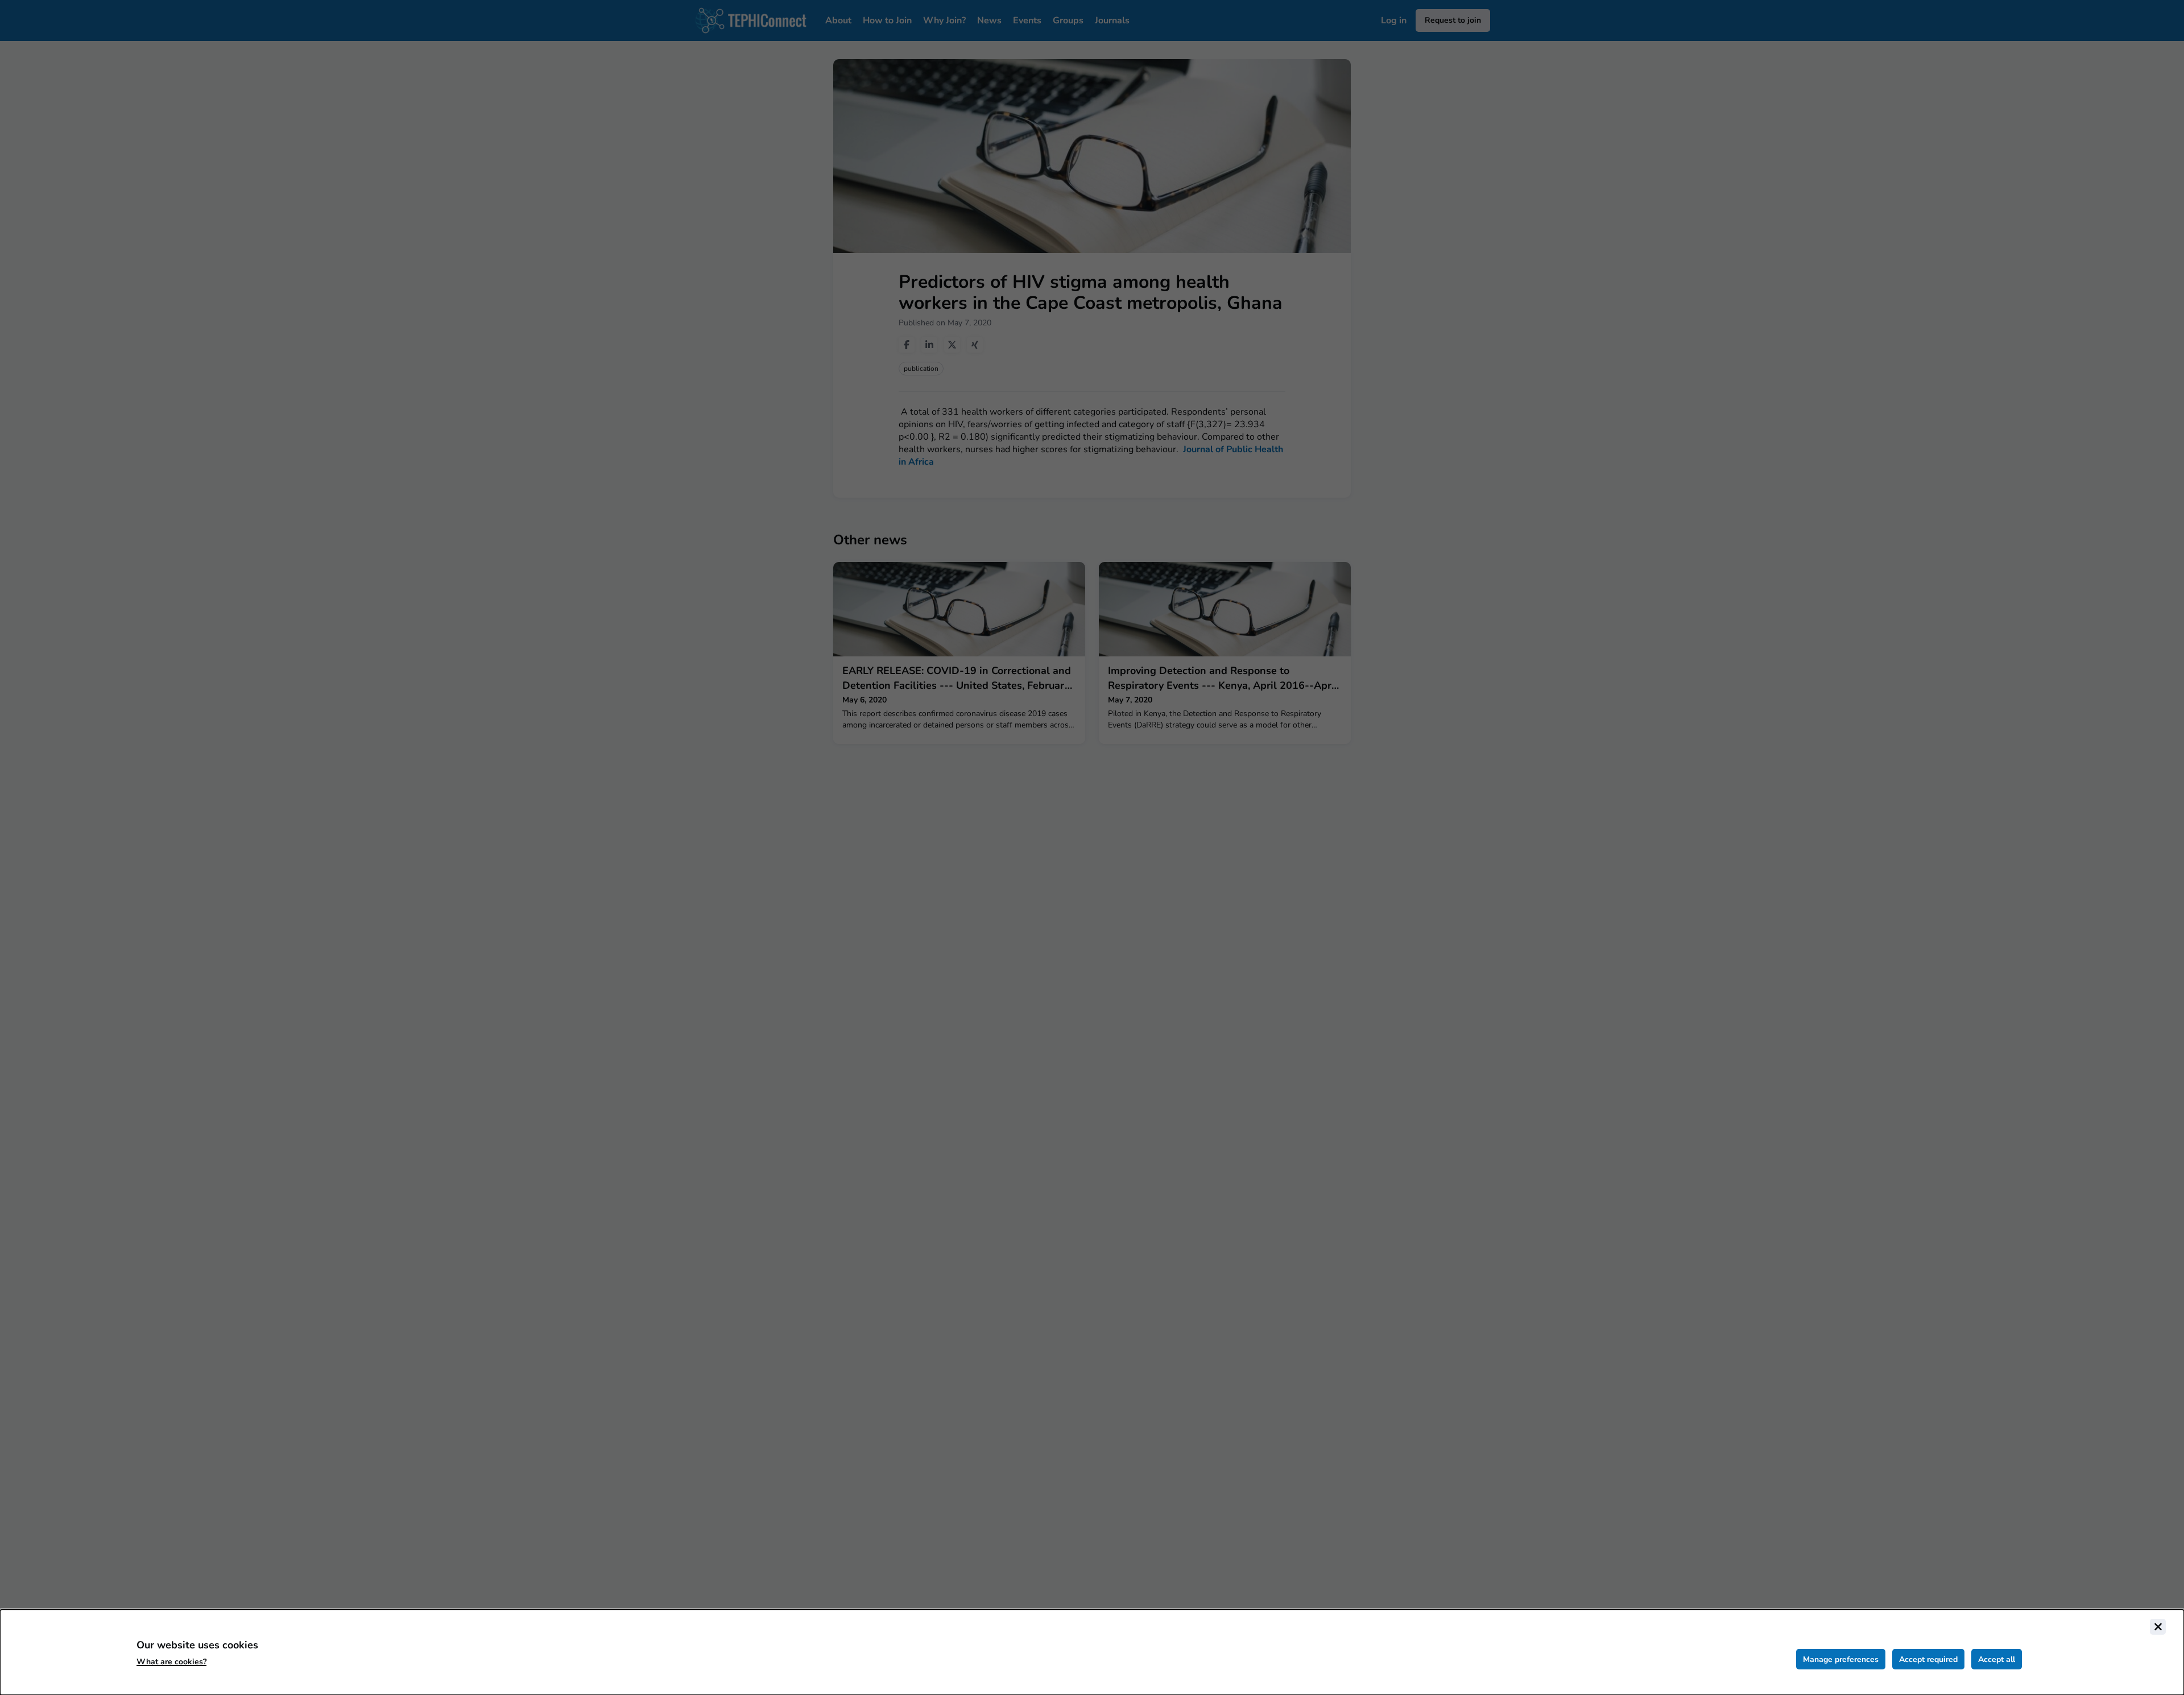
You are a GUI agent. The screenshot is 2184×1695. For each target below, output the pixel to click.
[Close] (2158, 1627)
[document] (1092, 1652)
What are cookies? (171, 1662)
